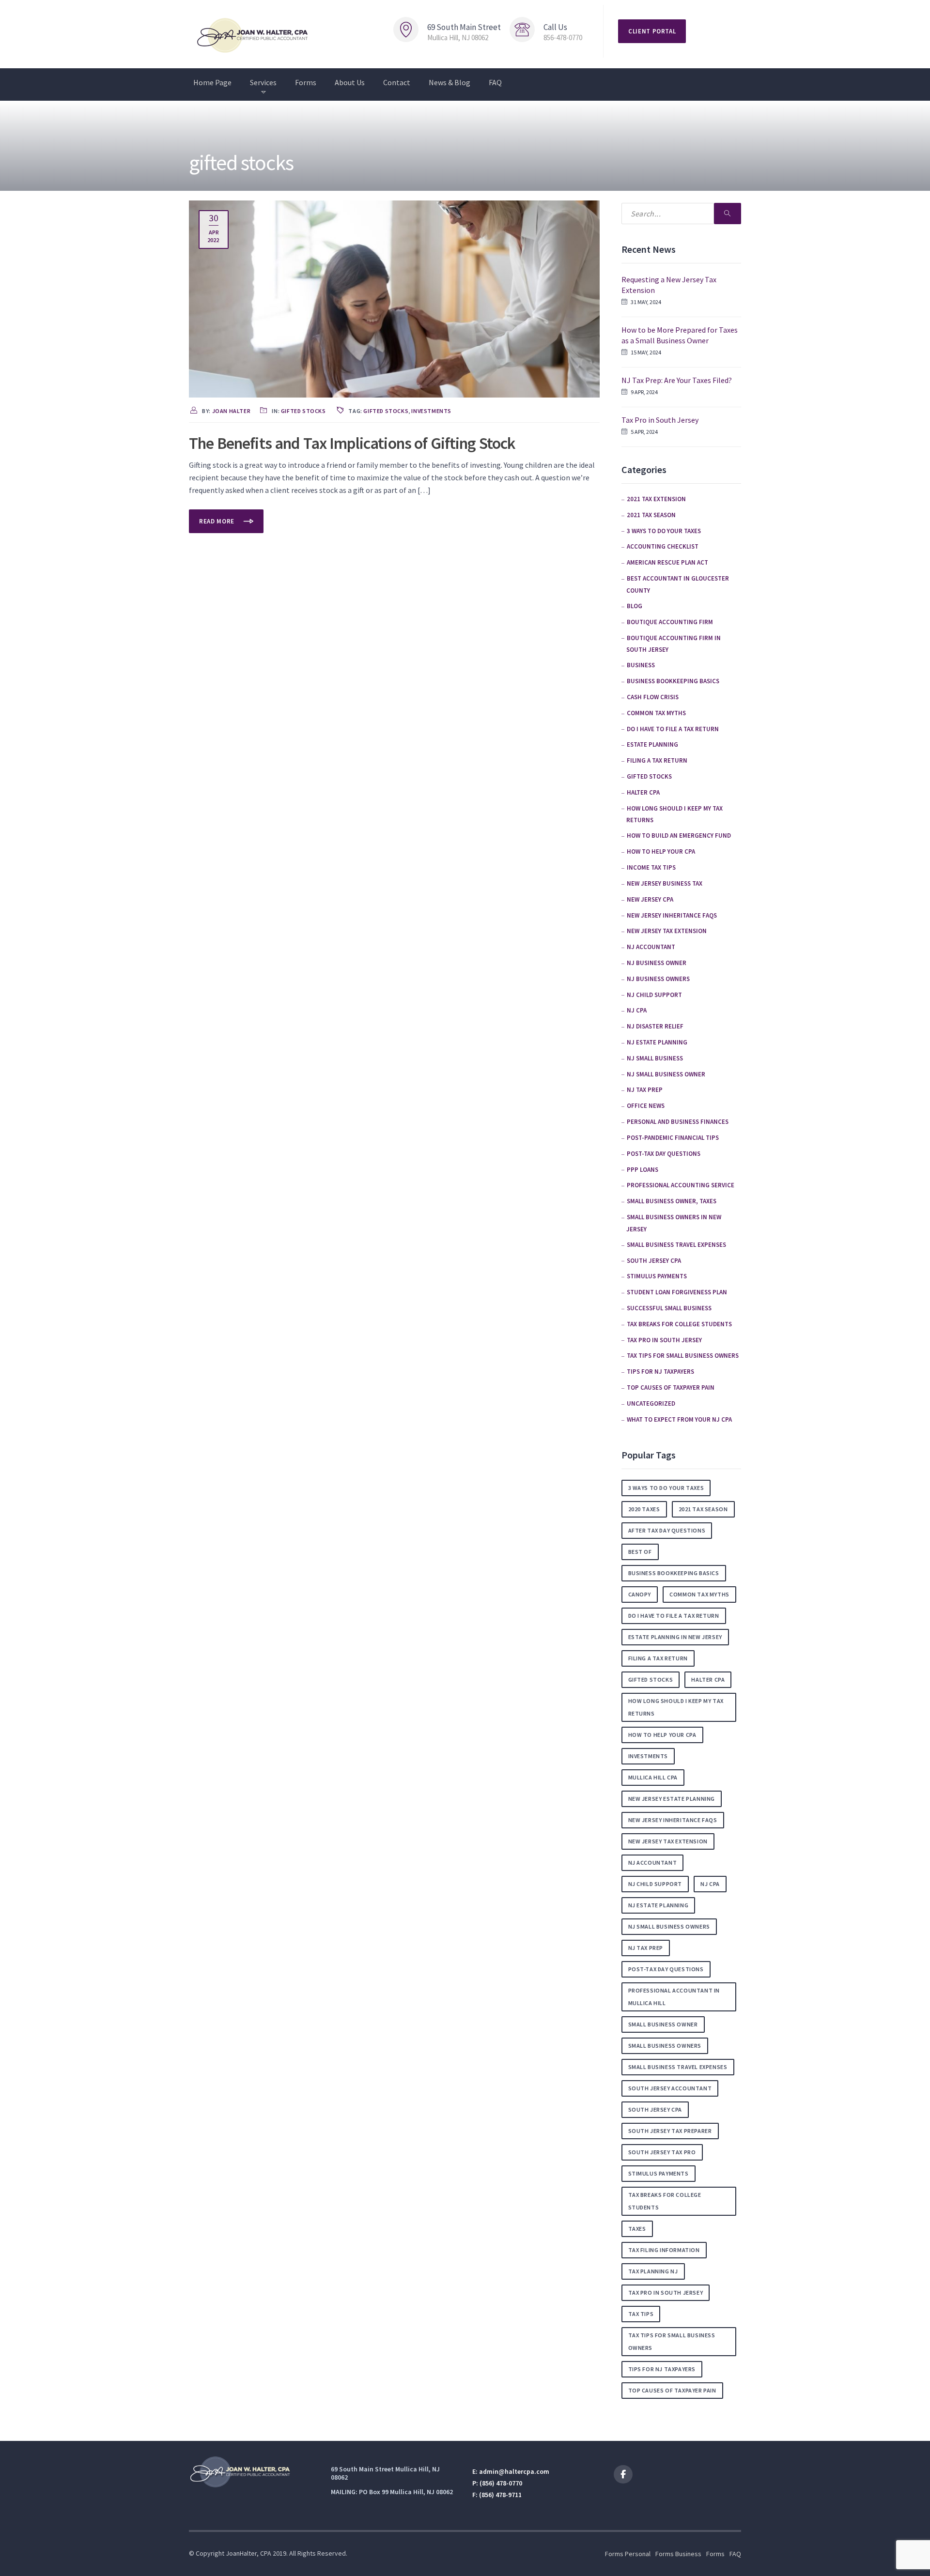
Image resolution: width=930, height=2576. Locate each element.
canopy (640, 1594)
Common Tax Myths (656, 713)
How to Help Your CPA (661, 851)
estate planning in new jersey (675, 1637)
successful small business (669, 1308)
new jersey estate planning (672, 1799)
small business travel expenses (676, 1245)
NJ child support (654, 995)
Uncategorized (651, 1403)
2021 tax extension (656, 499)
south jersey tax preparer (670, 2131)
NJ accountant (651, 947)
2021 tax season (651, 515)
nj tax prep (646, 1948)
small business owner (663, 2024)
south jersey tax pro (662, 2152)
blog (635, 606)
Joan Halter (232, 411)
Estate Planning (652, 744)
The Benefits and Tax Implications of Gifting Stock (352, 443)
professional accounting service (681, 1185)
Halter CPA (643, 792)
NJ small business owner (666, 1074)
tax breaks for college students (679, 1324)
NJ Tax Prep (645, 1090)
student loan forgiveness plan (677, 1292)
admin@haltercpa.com (514, 2471)
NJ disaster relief (655, 1026)
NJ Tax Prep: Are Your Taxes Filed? (677, 380)
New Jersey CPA (650, 899)
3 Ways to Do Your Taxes (664, 531)
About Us (350, 82)
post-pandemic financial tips (673, 1138)
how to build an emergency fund (679, 836)
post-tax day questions (664, 1154)
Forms (306, 82)
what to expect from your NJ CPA (679, 1419)
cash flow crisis (653, 697)
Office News (646, 1106)
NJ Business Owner (657, 963)
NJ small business (655, 1058)
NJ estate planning (657, 1042)
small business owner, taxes (672, 1201)
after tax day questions (667, 1530)
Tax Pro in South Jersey (660, 420)
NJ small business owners (669, 1926)
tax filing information (664, 2250)
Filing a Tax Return (657, 760)
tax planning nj (653, 2271)
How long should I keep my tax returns (676, 1707)
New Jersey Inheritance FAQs (672, 915)
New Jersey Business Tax (665, 883)
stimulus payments (657, 1276)
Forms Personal (628, 2554)
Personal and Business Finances (678, 1122)
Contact (397, 82)
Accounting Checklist (663, 546)
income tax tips (651, 867)
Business (641, 665)
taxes (637, 2229)
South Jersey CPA (654, 1261)
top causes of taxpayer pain (671, 1388)
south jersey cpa (655, 2109)
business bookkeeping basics (673, 681)
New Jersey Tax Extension (667, 931)
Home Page (212, 82)
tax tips (641, 2314)
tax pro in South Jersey (664, 1340)
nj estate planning (659, 1905)
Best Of (640, 1552)
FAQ (495, 82)
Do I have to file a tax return (673, 729)
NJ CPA (637, 1010)
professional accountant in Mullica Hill (674, 1997)
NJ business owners (658, 979)
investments (431, 411)
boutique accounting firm (670, 622)
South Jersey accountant (670, 2088)
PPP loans (643, 1170)
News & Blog (449, 82)
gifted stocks (303, 411)
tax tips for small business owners (683, 1356)
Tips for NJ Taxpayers (660, 1372)
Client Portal (652, 31)
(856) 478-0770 (500, 2483)
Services (263, 82)
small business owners (665, 2046)
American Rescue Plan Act (667, 562)
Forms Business (678, 2554)
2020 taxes (644, 1509)
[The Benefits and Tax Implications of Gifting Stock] (394, 298)
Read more (218, 521)
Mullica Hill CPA (653, 1777)
